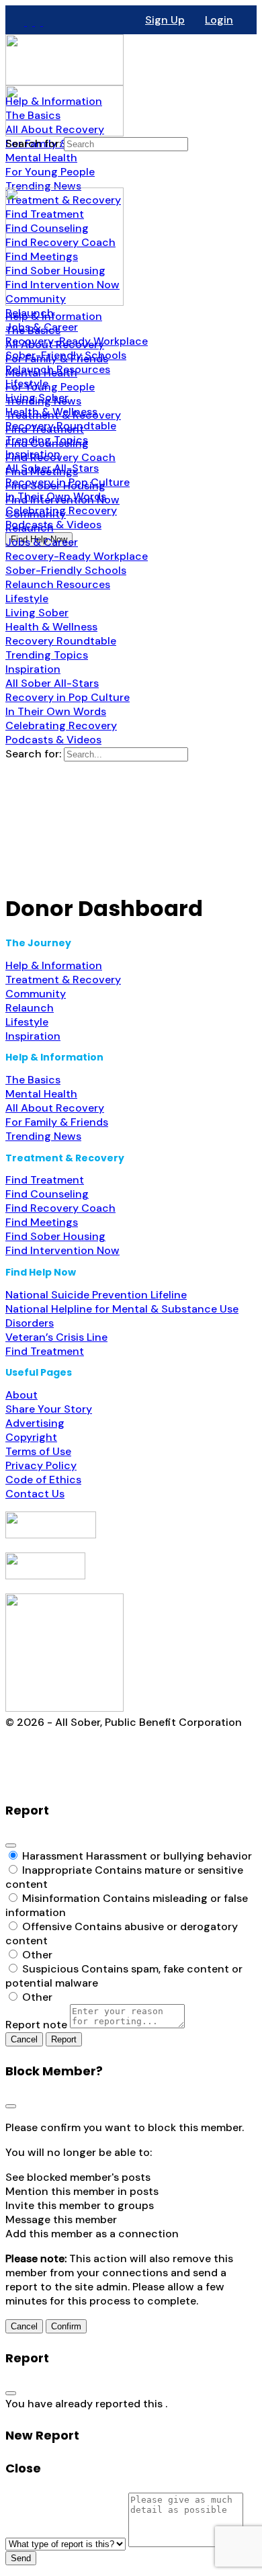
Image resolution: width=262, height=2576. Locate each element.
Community (36, 994)
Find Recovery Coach (60, 1208)
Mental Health (41, 1094)
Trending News (43, 1136)
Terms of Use (38, 1451)
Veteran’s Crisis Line (56, 1337)
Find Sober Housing (55, 1236)
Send (21, 2558)
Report (64, 2039)
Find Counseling (47, 1194)
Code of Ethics (43, 1480)
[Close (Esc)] (11, 1845)
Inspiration (33, 1036)
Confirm (66, 2326)
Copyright (31, 1437)
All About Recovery (55, 1108)
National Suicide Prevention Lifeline (96, 1295)
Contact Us (35, 1494)
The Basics (33, 1080)
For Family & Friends (57, 1122)
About (21, 1395)
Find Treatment (45, 1180)
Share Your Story (49, 1409)
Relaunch (30, 1008)
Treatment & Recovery (63, 980)
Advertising (35, 1423)
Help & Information (54, 965)
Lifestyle (27, 1022)
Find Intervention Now (62, 1250)
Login (219, 20)
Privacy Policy (41, 1465)
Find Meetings (42, 1222)
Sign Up (165, 20)
